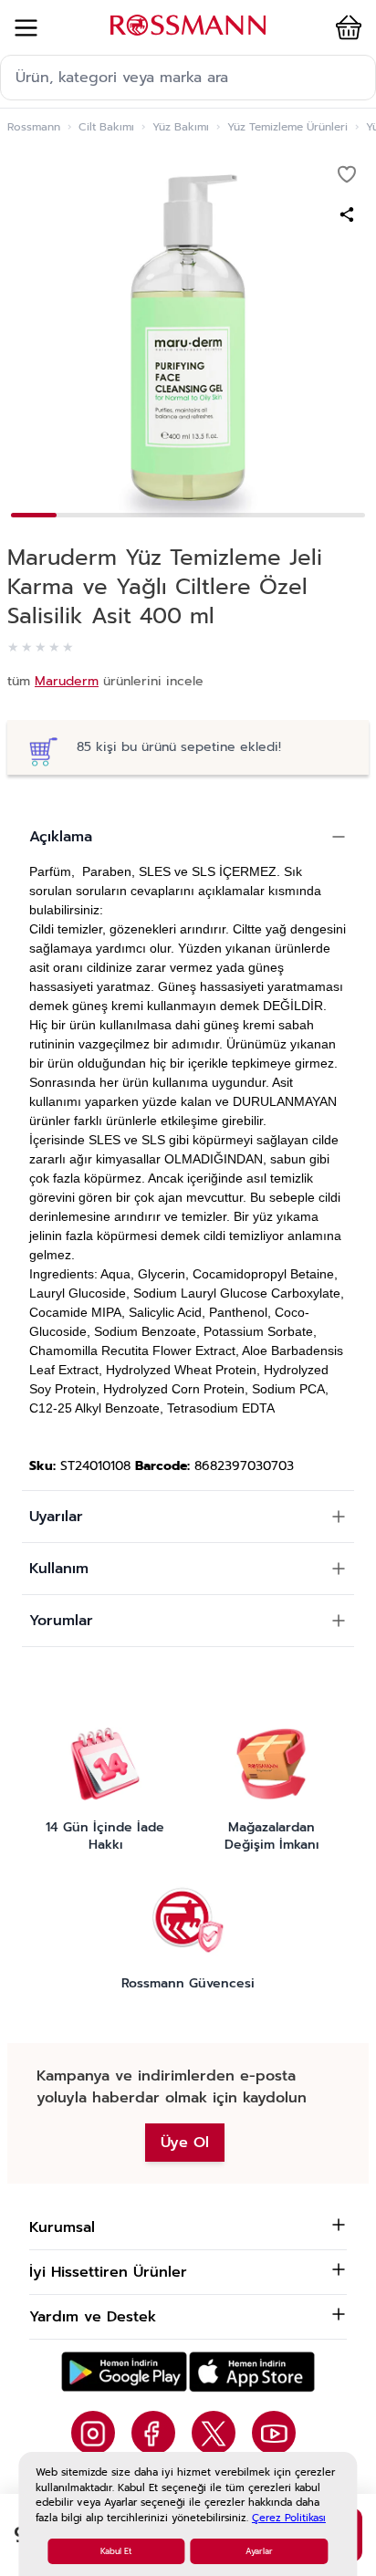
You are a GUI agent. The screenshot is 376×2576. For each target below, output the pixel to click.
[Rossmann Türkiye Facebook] (153, 2433)
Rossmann (34, 127)
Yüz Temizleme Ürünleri (287, 127)
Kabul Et (116, 2551)
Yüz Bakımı (181, 127)
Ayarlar (259, 2551)
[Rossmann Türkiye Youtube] (274, 2433)
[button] (345, 27)
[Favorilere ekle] (347, 174)
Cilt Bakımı (106, 127)
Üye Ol (185, 2143)
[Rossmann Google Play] (124, 2372)
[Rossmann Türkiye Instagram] (93, 2433)
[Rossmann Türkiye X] (214, 2433)
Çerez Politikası (289, 2518)
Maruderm (67, 681)
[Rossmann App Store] (252, 2372)
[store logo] (188, 25)
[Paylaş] (347, 214)
